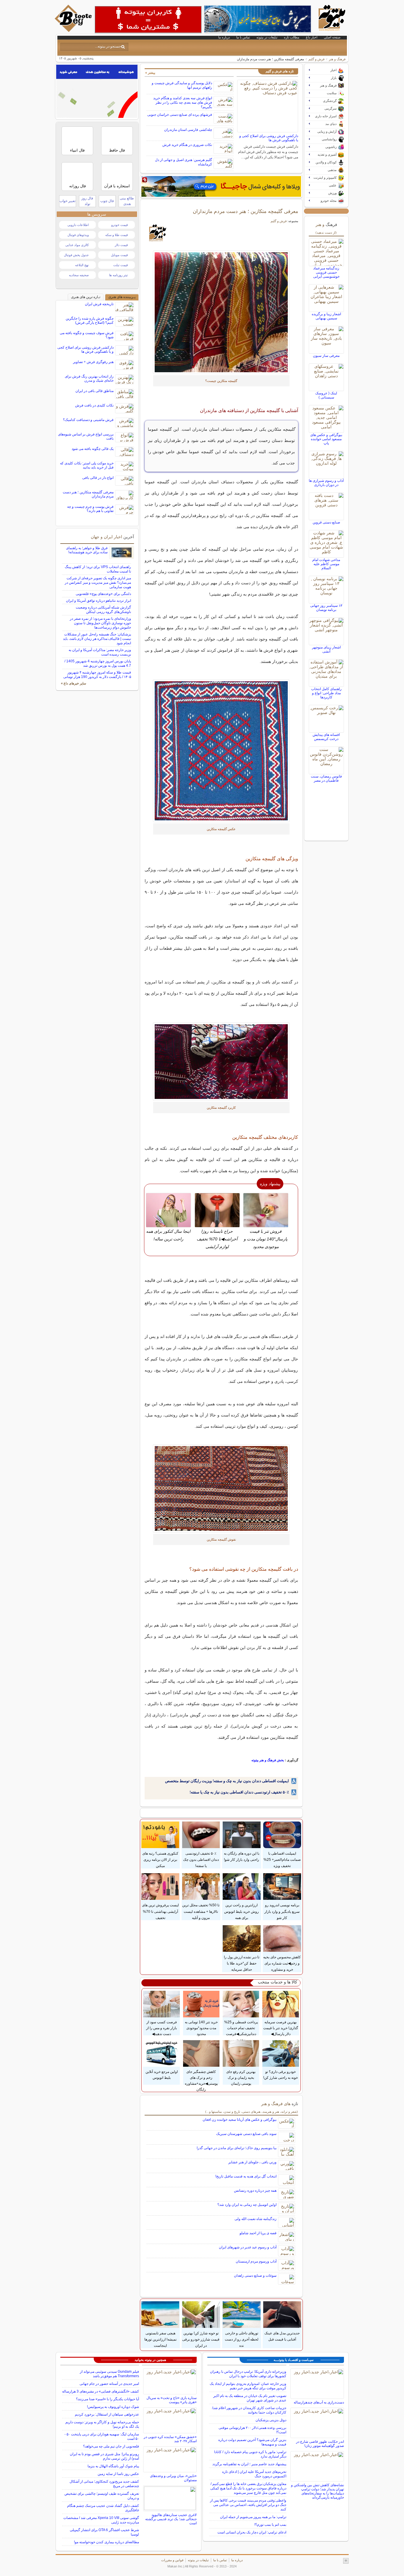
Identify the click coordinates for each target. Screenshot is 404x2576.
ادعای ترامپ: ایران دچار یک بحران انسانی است (252, 2532)
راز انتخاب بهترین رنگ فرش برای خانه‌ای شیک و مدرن (89, 378)
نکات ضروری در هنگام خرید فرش (187, 145)
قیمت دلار (121, 245)
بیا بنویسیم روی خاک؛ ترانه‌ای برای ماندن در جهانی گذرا (237, 2148)
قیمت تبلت (121, 265)
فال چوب (107, 201)
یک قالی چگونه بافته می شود (93, 449)
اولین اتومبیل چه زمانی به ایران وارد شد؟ (247, 2205)
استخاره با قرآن (117, 186)
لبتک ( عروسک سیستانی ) (326, 395)
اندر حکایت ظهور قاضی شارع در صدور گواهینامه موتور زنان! (320, 2444)
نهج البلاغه (82, 265)
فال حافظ (117, 150)
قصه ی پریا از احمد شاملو (258, 2233)
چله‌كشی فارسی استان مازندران (188, 130)
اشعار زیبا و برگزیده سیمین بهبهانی (326, 316)
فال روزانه (77, 186)
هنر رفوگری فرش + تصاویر (93, 362)
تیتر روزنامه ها (118, 275)
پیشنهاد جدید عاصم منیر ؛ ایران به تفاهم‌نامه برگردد (249, 2464)
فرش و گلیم (316, 59)
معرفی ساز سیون (326, 356)
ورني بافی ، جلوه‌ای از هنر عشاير (252, 2162)
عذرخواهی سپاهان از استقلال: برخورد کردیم (107, 2414)
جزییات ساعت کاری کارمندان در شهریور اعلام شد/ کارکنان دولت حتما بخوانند (249, 2410)
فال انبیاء (77, 150)
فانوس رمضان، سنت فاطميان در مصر (326, 778)
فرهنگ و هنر (337, 59)
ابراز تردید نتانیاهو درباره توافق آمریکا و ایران (98, 601)
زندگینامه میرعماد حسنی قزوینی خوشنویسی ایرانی (326, 272)
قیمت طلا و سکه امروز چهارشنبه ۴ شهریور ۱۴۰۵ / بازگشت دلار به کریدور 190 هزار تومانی (97, 675)
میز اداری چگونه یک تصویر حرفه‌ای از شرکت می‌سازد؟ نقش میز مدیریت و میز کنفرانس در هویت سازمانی (98, 583)
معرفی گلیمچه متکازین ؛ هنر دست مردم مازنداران (245, 211)
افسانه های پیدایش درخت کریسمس (326, 737)
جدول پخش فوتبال (76, 255)
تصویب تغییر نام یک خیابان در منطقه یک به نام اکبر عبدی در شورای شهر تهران (250, 2398)
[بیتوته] (74, 30)
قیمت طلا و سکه (117, 235)
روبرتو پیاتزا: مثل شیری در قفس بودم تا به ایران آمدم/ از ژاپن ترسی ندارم (104, 2456)
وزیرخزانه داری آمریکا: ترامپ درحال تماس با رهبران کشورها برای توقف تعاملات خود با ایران (248, 2374)
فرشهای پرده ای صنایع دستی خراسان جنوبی (180, 115)
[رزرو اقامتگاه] (221, 186)
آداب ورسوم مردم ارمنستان (256, 2261)
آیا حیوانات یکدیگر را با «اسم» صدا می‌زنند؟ (108, 2399)
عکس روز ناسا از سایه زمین (118, 2474)
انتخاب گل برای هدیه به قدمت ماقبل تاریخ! (246, 2176)
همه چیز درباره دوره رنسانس (255, 2190)
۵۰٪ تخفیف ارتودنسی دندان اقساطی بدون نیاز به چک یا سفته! (239, 1792)
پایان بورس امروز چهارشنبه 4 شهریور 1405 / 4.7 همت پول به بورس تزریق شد (98, 663)
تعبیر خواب (67, 201)
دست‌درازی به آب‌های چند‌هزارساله (319, 2402)
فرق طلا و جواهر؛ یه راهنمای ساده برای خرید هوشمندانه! (87, 550)
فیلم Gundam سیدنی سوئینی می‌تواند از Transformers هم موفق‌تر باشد (109, 2374)
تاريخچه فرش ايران (99, 304)
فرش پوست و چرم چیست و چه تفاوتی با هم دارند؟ (90, 509)
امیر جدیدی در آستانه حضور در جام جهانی (109, 2384)
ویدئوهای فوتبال (78, 235)
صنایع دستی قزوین (326, 522)
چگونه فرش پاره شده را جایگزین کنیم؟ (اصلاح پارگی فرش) (90, 321)
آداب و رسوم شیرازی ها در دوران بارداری (326, 483)
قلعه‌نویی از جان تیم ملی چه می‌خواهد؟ (111, 2446)
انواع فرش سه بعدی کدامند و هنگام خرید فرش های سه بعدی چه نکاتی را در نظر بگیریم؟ (183, 103)
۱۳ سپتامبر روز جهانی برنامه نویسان (326, 608)
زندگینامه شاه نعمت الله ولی (256, 2219)
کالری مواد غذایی (77, 245)
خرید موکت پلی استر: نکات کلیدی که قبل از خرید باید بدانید (87, 465)
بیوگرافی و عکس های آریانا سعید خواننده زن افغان (240, 2120)
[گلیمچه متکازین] (221, 312)
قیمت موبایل (119, 255)
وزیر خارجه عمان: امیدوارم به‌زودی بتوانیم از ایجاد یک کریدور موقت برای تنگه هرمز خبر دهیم (248, 2386)
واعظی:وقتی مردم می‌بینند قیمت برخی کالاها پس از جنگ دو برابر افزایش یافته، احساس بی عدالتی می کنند (248, 2505)
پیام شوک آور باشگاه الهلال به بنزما (113, 2466)
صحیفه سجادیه (79, 275)
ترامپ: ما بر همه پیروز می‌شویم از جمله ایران (253, 2517)
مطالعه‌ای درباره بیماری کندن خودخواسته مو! (106, 2542)
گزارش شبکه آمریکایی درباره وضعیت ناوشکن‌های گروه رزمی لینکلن (103, 610)
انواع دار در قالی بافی (98, 478)
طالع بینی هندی (127, 201)
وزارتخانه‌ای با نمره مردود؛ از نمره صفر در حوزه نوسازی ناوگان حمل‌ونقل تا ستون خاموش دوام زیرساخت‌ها (100, 623)
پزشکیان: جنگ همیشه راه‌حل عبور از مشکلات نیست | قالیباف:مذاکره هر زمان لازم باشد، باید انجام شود (97, 639)
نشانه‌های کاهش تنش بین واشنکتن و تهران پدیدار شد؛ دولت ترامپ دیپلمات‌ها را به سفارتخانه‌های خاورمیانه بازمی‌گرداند (317, 2491)
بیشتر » (150, 73)
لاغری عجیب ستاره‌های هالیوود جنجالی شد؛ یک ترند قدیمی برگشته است (171, 2519)
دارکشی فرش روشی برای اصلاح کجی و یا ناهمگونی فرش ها (269, 138)
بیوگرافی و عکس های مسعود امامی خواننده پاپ (326, 439)
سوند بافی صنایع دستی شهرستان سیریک (246, 2134)
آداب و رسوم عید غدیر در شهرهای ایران (248, 2247)
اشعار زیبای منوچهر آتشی (326, 649)
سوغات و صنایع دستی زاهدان (255, 2276)
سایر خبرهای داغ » (73, 683)
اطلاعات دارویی (78, 225)
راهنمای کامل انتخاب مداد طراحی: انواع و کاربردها (326, 693)
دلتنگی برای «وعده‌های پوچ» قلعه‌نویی (103, 594)
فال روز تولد (87, 201)
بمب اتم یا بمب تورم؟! (270, 2525)
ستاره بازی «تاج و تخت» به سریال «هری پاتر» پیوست (172, 2400)
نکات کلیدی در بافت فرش (94, 405)
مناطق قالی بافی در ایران (94, 391)
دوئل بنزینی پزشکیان (271, 2420)
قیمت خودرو (119, 225)
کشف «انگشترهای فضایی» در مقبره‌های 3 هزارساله (101, 2391)
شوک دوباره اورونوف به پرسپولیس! (113, 2407)
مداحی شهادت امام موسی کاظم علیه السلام (326, 564)
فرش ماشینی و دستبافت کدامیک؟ (88, 420)
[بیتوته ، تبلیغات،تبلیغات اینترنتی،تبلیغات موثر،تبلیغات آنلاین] (148, 19)
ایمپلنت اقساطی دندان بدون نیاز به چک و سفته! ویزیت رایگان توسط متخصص (227, 1781)
